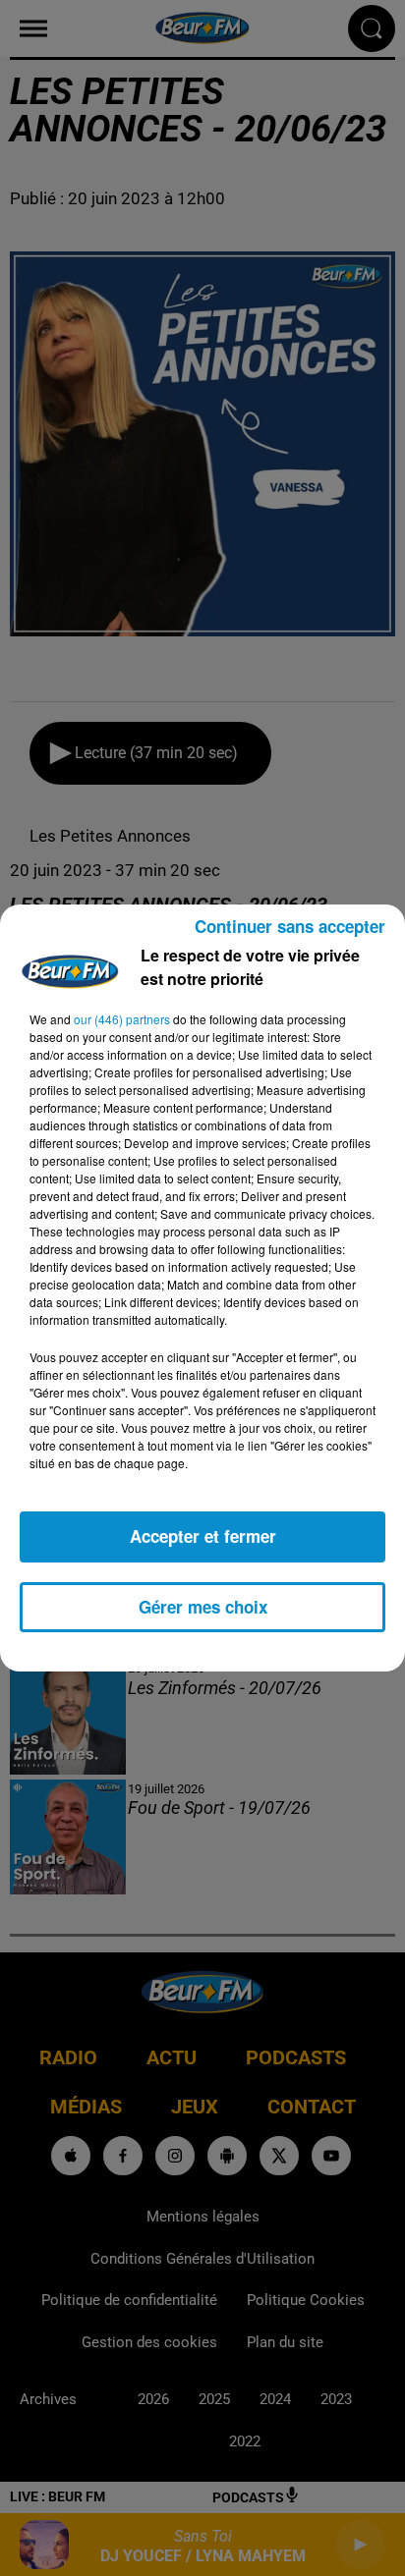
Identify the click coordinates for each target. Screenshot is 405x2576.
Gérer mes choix (203, 1607)
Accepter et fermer (203, 1536)
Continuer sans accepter (290, 926)
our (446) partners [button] (122, 1019)
